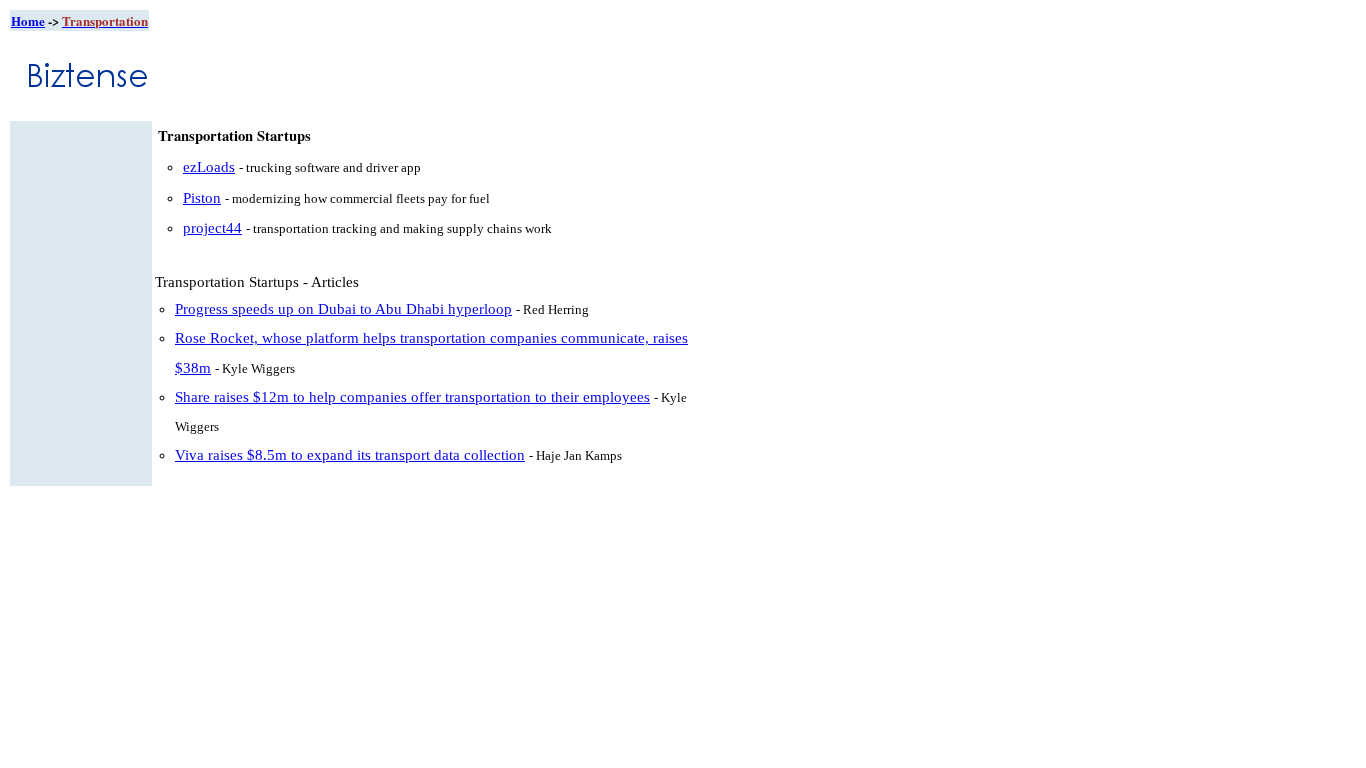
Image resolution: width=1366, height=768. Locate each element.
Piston (202, 198)
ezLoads (209, 167)
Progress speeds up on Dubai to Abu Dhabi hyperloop (343, 309)
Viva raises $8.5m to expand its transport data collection (350, 455)
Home (28, 20)
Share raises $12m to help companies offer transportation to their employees (412, 397)
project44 (212, 228)
